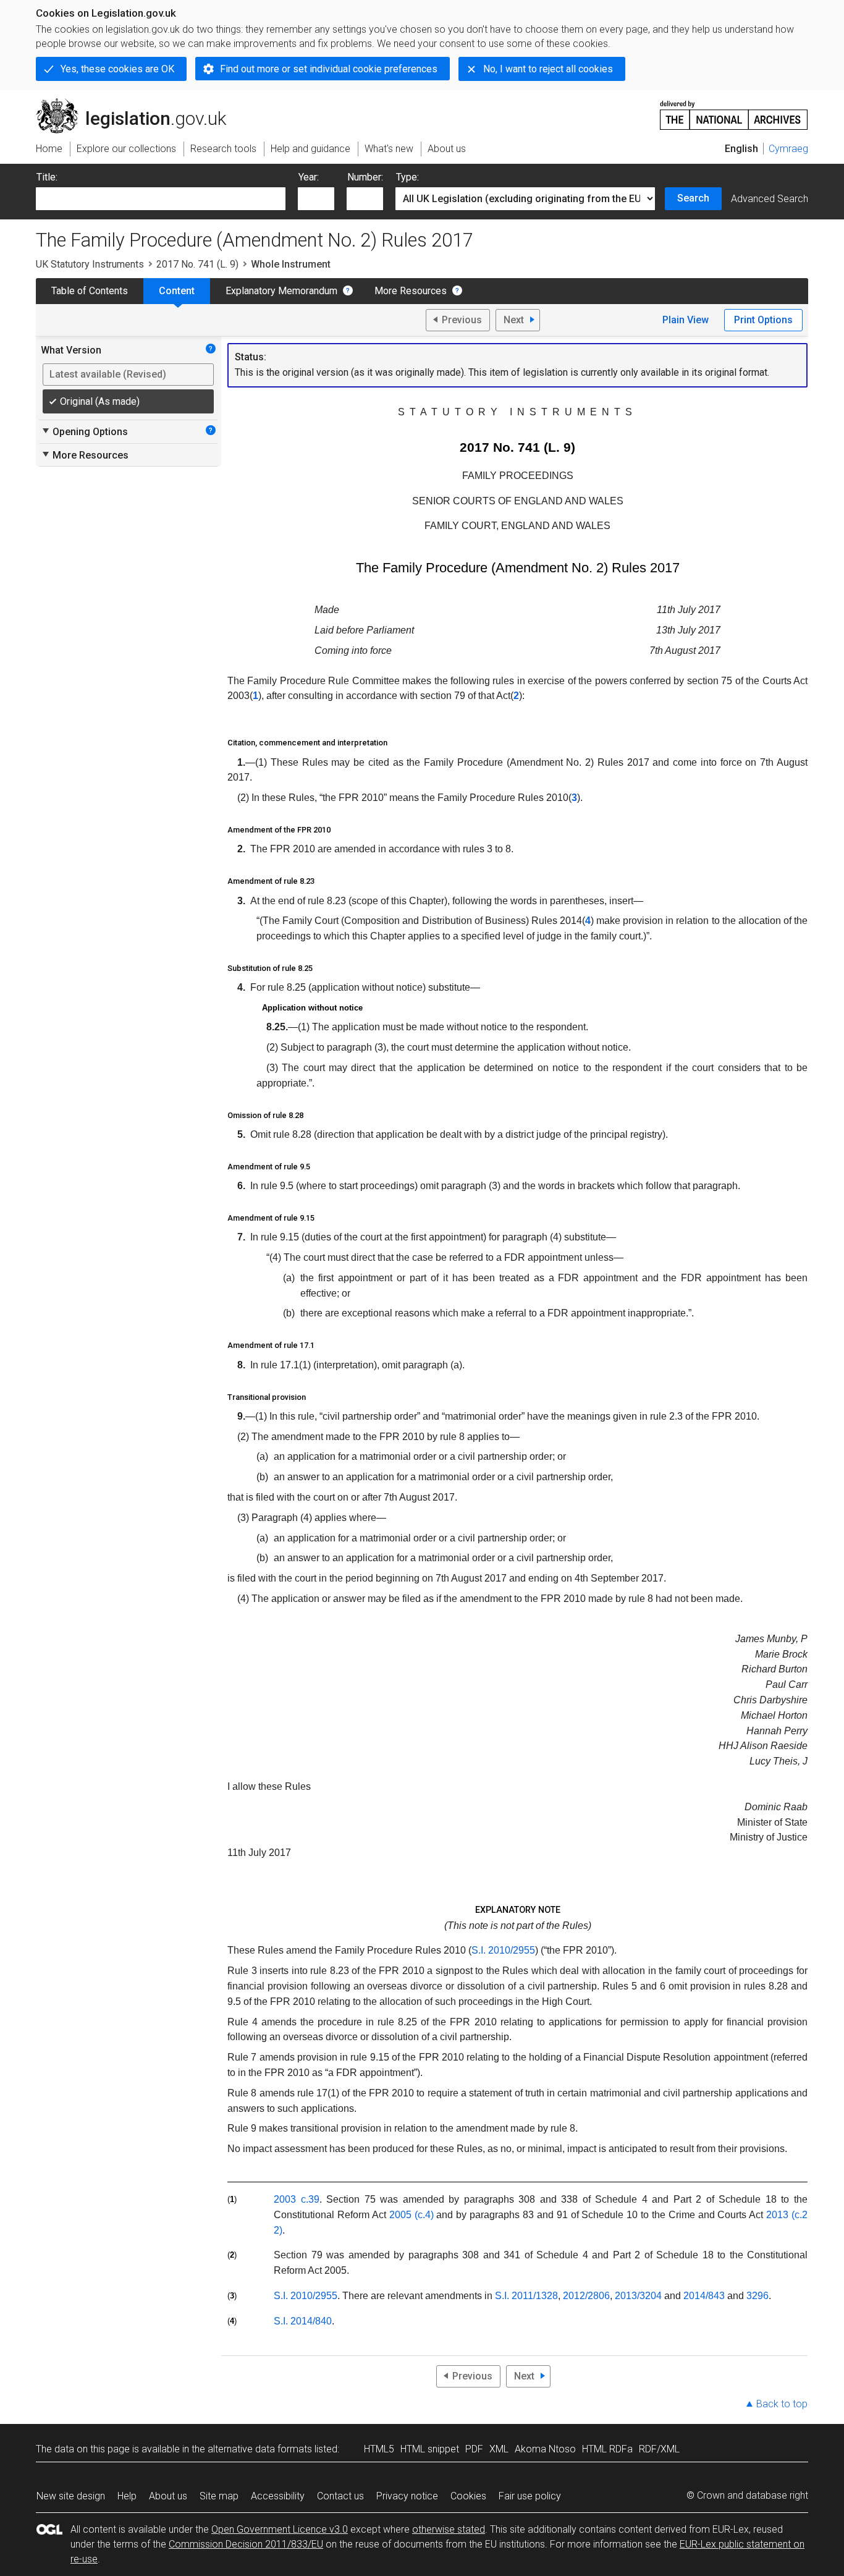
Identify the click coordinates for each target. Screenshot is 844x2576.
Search (693, 198)
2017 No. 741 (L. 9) (197, 264)
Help (127, 2496)
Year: (309, 177)
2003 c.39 (297, 2199)
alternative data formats (260, 2449)
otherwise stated (449, 2529)
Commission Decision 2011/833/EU (246, 2544)
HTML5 (379, 2449)
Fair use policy (530, 2496)
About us (168, 2496)
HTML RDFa (607, 2449)
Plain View (686, 320)
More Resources (411, 291)
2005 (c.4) (411, 2215)
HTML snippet (430, 2449)
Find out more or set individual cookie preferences (329, 69)
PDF (474, 2449)
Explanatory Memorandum (281, 291)
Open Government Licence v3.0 (280, 2529)
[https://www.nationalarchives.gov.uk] (734, 110)
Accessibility (278, 2496)
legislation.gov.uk (138, 103)
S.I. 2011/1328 (526, 2296)
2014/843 (704, 2296)
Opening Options (84, 431)
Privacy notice (407, 2496)
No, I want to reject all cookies (548, 69)
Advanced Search (770, 199)
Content (177, 291)
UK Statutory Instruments (90, 264)
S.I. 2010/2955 (503, 1950)
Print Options (763, 320)
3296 (757, 2296)
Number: (365, 177)
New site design (71, 2496)
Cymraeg (788, 149)
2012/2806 (586, 2296)
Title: (47, 177)
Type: (407, 177)
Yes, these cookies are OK (117, 69)
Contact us (340, 2496)
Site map (219, 2496)
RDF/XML (659, 2449)
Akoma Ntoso (545, 2449)
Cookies (468, 2496)
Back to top (782, 2404)
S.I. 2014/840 (303, 2321)
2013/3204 (638, 2296)
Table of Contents (90, 291)
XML (499, 2449)
